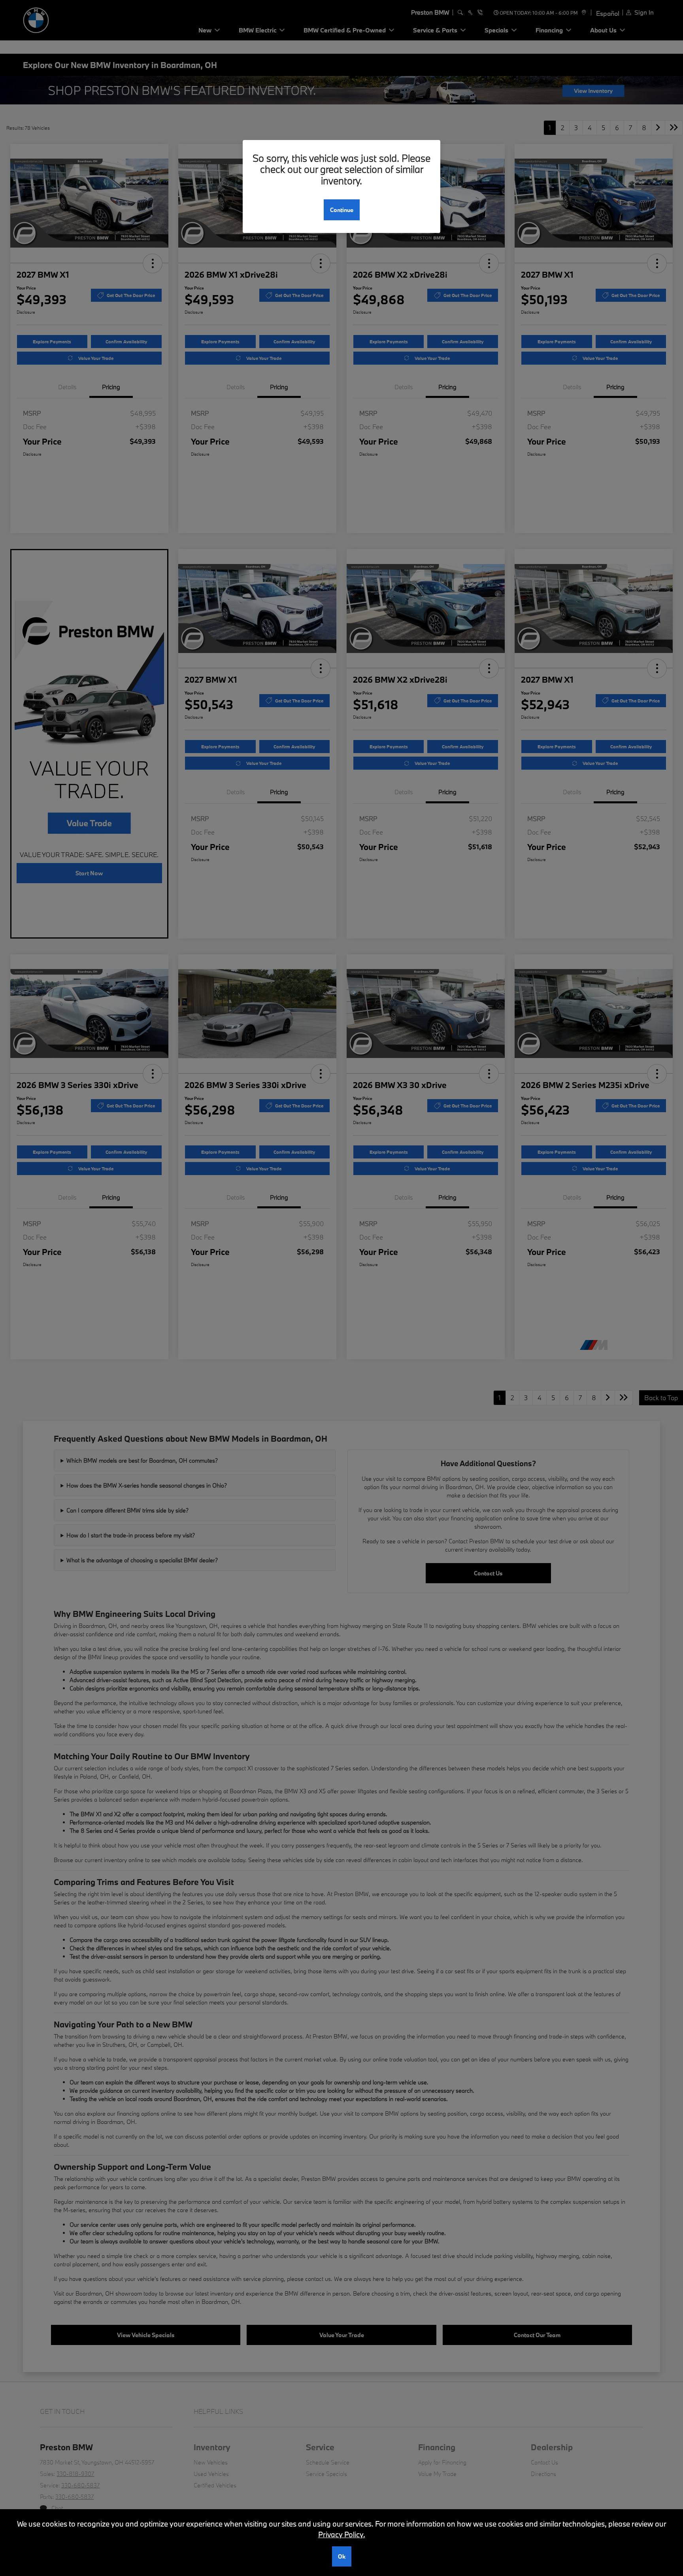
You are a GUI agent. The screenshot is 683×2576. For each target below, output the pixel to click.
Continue (342, 210)
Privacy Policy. (342, 2534)
